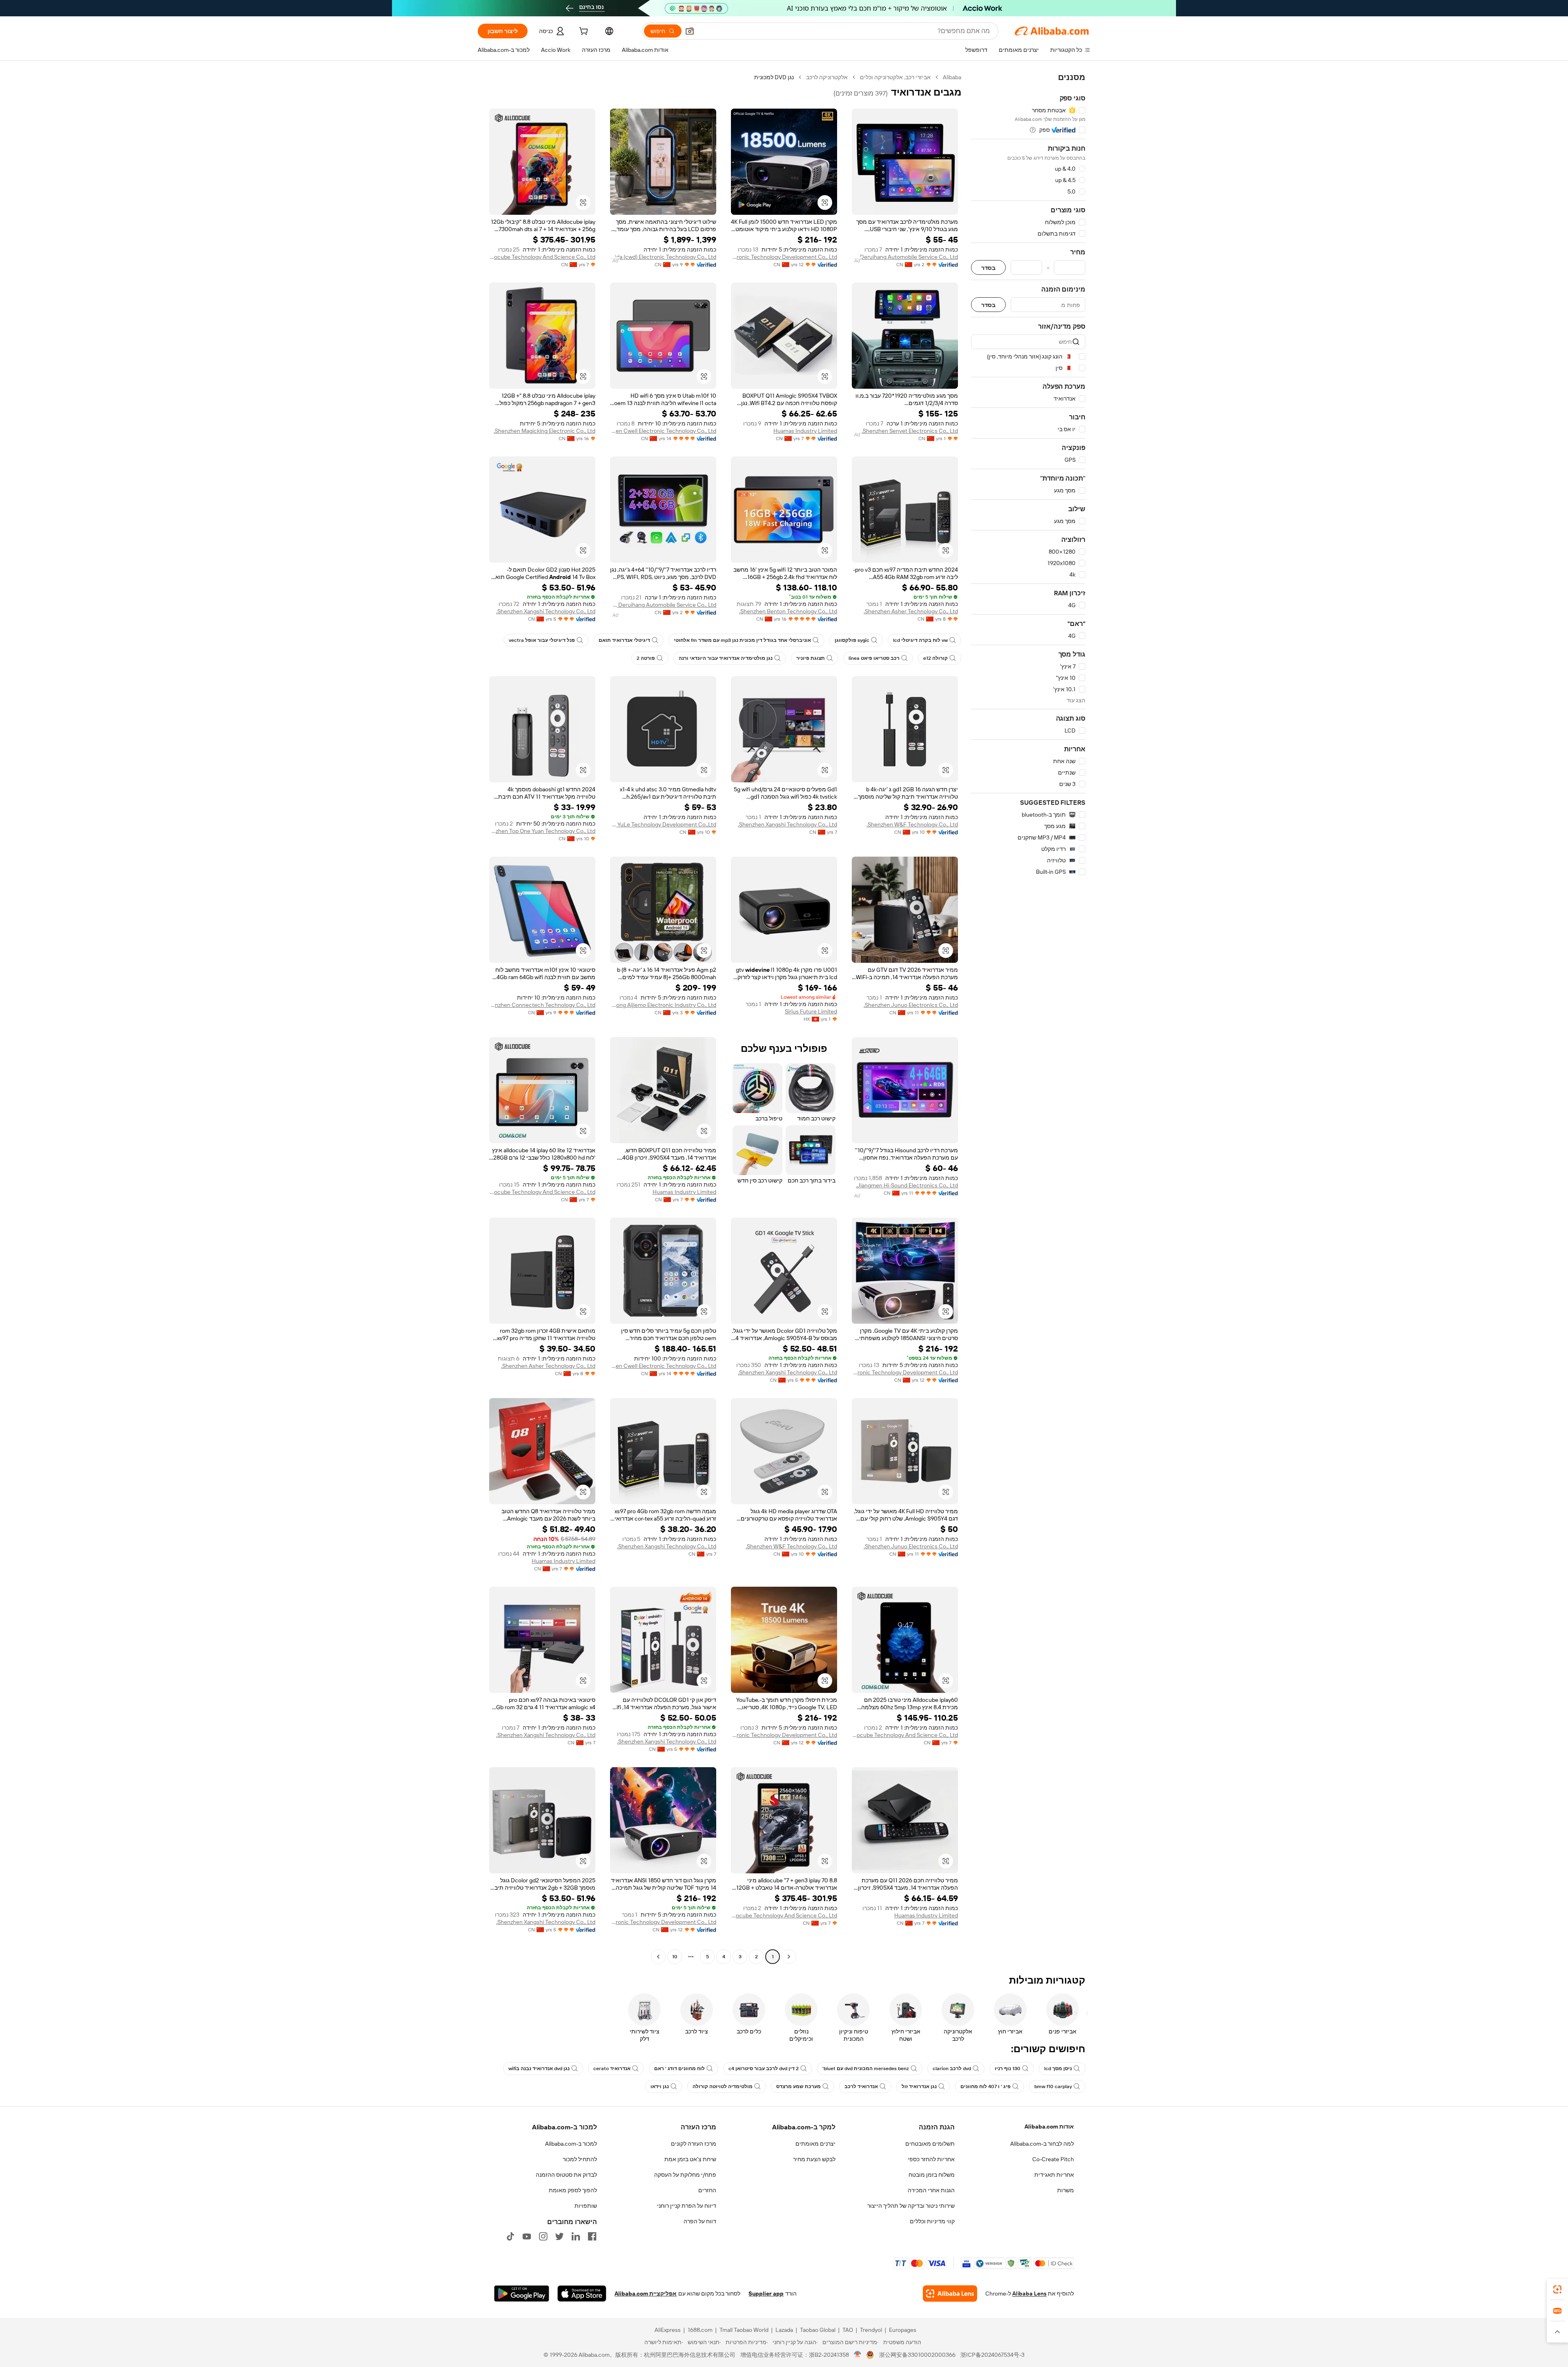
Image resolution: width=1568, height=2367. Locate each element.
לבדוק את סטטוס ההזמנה (566, 2175)
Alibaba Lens (1029, 2294)
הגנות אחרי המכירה (931, 2190)
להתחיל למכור (580, 2159)
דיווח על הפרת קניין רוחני (687, 2206)
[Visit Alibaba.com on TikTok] (510, 2236)
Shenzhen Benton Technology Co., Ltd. (788, 611)
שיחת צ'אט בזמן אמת (690, 2159)
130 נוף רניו (1008, 2069)
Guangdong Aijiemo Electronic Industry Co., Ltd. (663, 1005)
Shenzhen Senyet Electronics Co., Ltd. (910, 431)
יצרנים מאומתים (815, 2144)
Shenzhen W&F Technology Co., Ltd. (912, 824)
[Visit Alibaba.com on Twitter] (559, 2236)
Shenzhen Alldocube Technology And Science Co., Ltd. (542, 257)
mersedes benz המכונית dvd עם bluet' (866, 2069)
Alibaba (952, 77)
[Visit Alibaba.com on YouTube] (527, 2236)
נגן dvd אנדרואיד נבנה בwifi (539, 2069)
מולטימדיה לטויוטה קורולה (723, 2086)
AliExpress (668, 2330)
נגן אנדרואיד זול (919, 2086)
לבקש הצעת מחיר (814, 2159)
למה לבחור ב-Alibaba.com (1042, 2144)
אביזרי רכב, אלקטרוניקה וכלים (895, 77)
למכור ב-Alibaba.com (571, 2144)
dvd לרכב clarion (952, 2069)
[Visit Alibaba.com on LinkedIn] (576, 2236)
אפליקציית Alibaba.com (646, 2294)
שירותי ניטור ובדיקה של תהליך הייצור (911, 2206)
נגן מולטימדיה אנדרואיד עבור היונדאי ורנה (726, 658)
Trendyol (871, 2330)
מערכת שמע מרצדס (798, 2086)
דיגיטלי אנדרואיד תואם (624, 640)
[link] (1557, 2289)
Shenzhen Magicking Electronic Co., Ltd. (545, 431)
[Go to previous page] (789, 1957)
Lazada (784, 2330)
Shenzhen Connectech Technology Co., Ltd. (542, 1005)
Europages (903, 2330)
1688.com (700, 2330)
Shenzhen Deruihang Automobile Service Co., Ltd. (905, 257)
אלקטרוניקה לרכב (827, 77)
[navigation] (1028, 1018)
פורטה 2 (646, 658)
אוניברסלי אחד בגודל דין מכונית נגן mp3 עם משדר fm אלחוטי (742, 640)
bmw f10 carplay (1053, 2086)
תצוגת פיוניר (811, 658)
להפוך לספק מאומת (573, 2190)
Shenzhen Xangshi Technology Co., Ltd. (546, 611)
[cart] (583, 32)
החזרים (707, 2190)
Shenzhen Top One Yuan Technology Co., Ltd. (542, 831)
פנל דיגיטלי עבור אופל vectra (542, 640)
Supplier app (766, 2294)
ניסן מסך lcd (1058, 2069)
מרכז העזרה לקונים (694, 2144)
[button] (690, 31)
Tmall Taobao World (744, 2330)
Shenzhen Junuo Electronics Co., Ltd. (911, 1005)
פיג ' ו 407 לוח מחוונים (986, 2086)
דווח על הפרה (700, 2221)
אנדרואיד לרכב (861, 2086)
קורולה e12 (935, 658)
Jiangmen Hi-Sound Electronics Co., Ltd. (907, 1185)
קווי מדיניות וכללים (932, 2221)
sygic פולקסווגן (852, 640)
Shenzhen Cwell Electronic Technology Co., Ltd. (663, 431)
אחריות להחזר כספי (931, 2159)
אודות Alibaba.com (1049, 2127)
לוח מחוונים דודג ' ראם (679, 2069)
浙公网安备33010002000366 (917, 2355)
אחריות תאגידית (1054, 2175)
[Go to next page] (658, 1957)
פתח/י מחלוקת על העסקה (685, 2175)
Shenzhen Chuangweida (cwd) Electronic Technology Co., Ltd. (663, 257)
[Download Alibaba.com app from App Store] (582, 2294)
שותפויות (586, 2206)
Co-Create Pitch (1053, 2159)
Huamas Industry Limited (805, 431)
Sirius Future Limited (811, 1011)
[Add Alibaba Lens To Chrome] (950, 2294)
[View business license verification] (858, 2355)
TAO (848, 2330)
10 (675, 1957)
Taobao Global (818, 2330)
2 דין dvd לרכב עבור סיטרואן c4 (764, 2069)
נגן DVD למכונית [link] (774, 77)
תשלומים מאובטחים (930, 2144)
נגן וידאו (660, 2086)
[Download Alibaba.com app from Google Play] (522, 2294)
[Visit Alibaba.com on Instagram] (543, 2236)
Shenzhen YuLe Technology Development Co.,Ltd (663, 824)
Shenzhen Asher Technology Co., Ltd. (911, 611)
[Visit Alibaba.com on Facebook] (592, 2236)
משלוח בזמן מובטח (932, 2175)
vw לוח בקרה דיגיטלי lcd (920, 640)
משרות (1066, 2190)
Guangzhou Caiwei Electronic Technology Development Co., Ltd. (784, 257)
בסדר (988, 268)
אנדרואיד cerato (612, 2069)
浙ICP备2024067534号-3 (992, 2355)
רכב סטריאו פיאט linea (874, 658)
